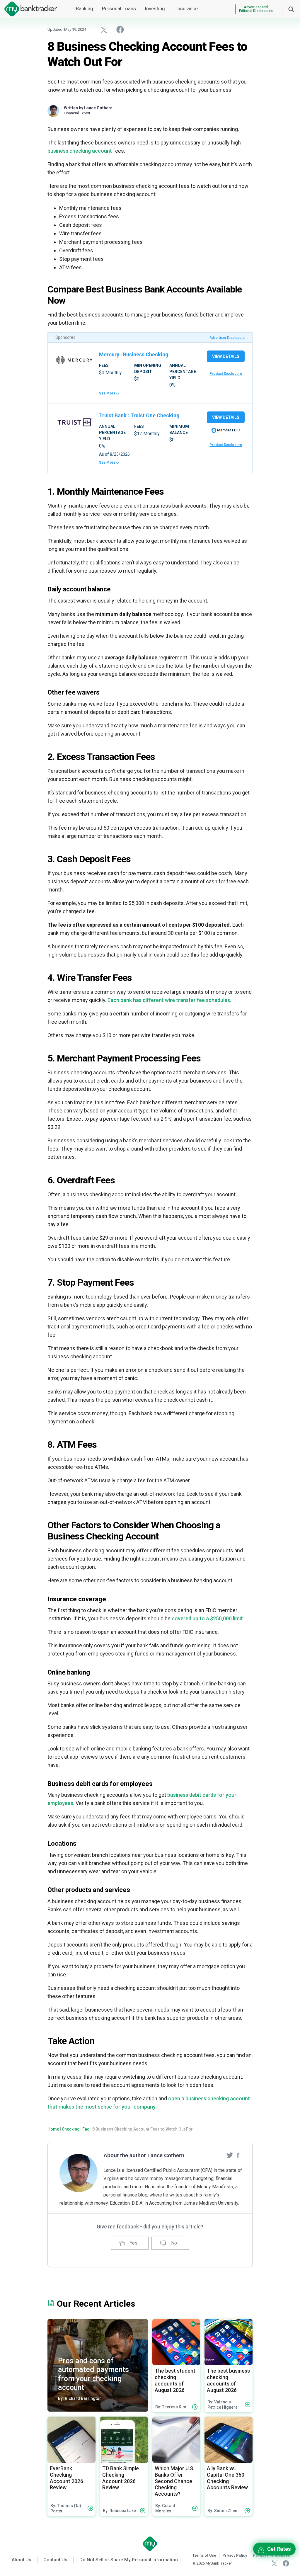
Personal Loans (119, 8)
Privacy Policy (235, 2555)
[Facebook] (238, 2155)
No (173, 2243)
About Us (22, 2560)
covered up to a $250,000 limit (207, 1618)
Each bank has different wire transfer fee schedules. (169, 1000)
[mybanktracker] (28, 9)
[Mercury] (74, 360)
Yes (133, 2243)
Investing (155, 8)
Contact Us (55, 2560)
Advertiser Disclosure (227, 338)
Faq (86, 2129)
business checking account (80, 151)
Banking (85, 8)
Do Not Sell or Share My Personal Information (129, 2560)
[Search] (291, 9)
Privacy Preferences (271, 2555)
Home (53, 2129)
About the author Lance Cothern (144, 2155)
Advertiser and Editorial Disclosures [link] (256, 9)
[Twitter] (230, 2155)
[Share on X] (104, 30)
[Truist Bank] (74, 422)
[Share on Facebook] (120, 29)
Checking (71, 2129)
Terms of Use (204, 2555)
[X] (275, 2563)
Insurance (187, 8)
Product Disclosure (226, 374)
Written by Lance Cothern (88, 108)
